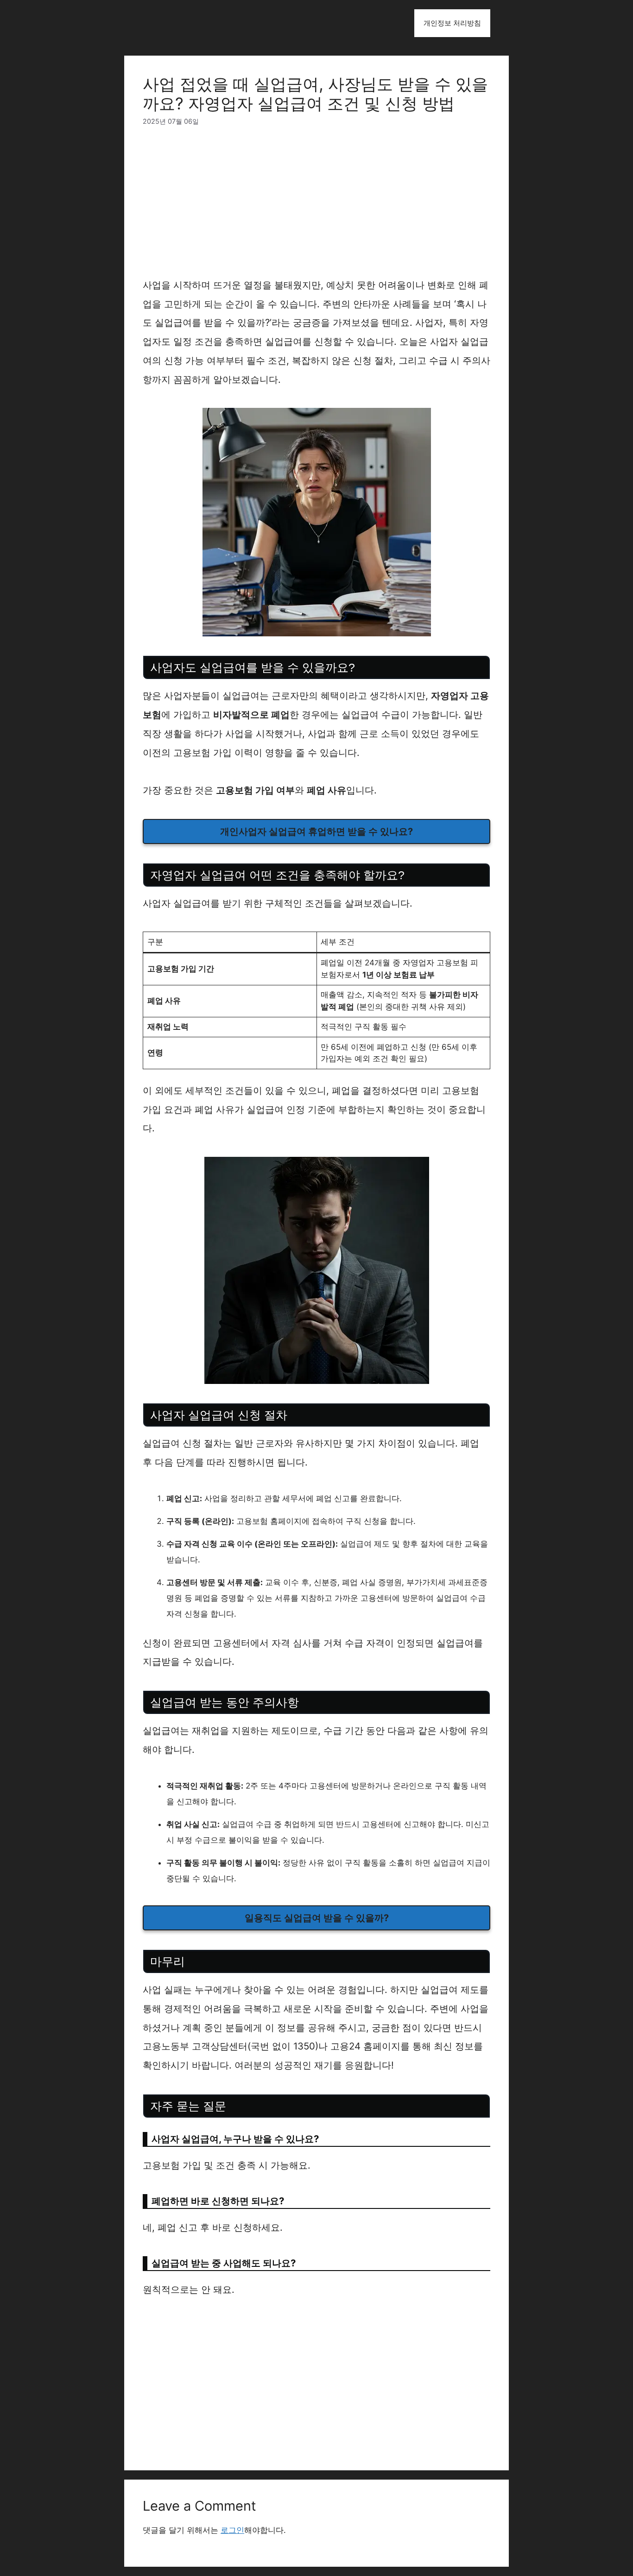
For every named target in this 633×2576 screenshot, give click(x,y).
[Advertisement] (316, 207)
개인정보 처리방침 (452, 23)
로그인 (232, 2530)
